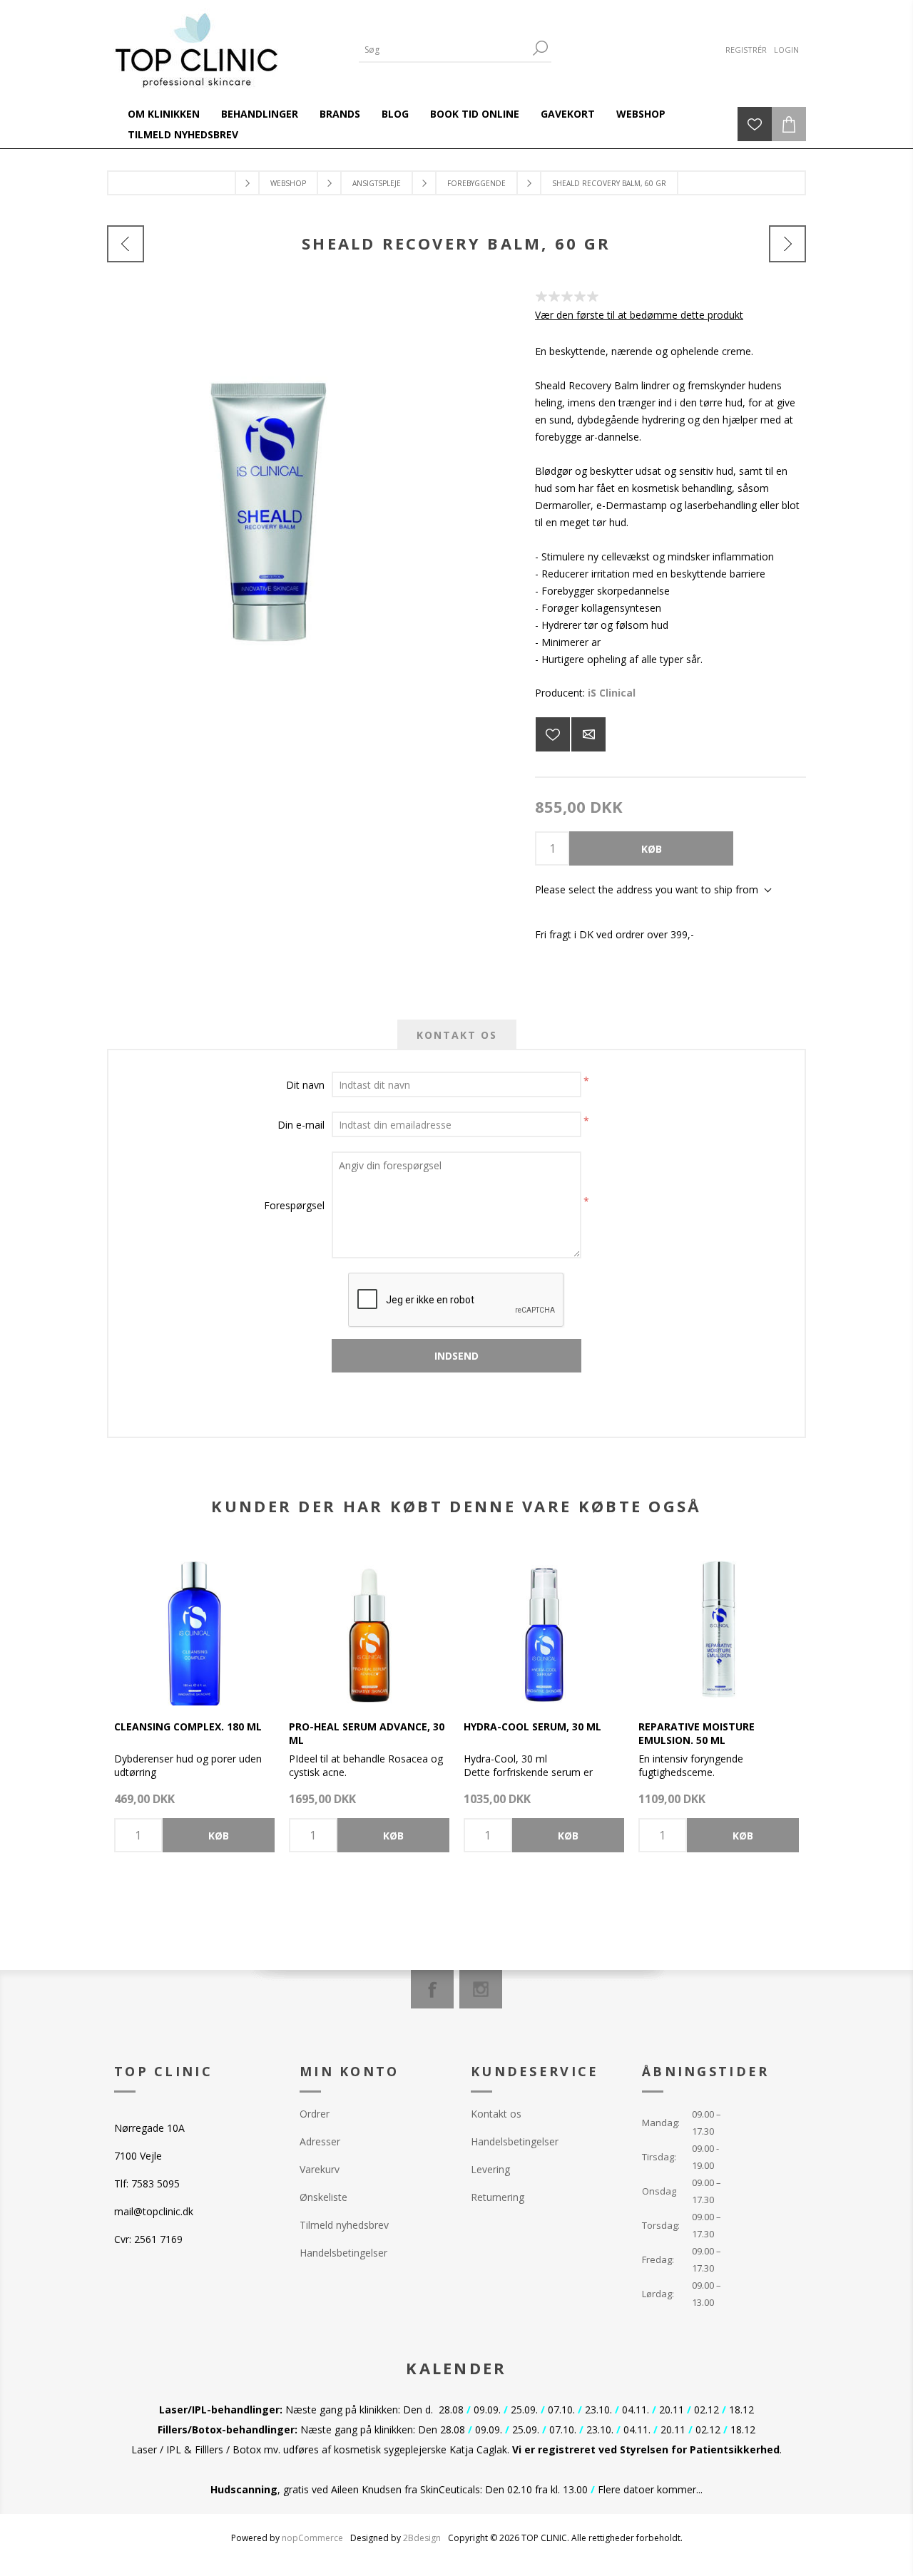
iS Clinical (612, 693)
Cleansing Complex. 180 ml (188, 1726)
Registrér (746, 50)
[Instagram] (481, 1989)
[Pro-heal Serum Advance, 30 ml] (369, 1625)
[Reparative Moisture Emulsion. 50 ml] (719, 1625)
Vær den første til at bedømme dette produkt (639, 315)
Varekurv (320, 2169)
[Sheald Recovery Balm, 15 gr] (126, 244)
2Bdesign (422, 2538)
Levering (490, 2169)
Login (786, 50)
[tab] (457, 1035)
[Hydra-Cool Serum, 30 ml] (544, 1625)
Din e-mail (301, 1125)
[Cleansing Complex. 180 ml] (194, 1625)
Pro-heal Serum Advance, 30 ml (367, 1733)
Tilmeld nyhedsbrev (344, 2225)
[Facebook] (432, 1989)
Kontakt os (496, 2114)
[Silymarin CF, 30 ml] (787, 244)
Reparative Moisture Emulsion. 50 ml (697, 1733)
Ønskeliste (323, 2197)
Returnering (498, 2197)
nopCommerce (312, 2538)
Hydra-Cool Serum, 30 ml (532, 1726)
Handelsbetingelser (343, 2253)
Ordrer (315, 2114)
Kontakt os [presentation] (457, 1035)
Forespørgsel (294, 1205)
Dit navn (305, 1085)
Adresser (320, 2141)
